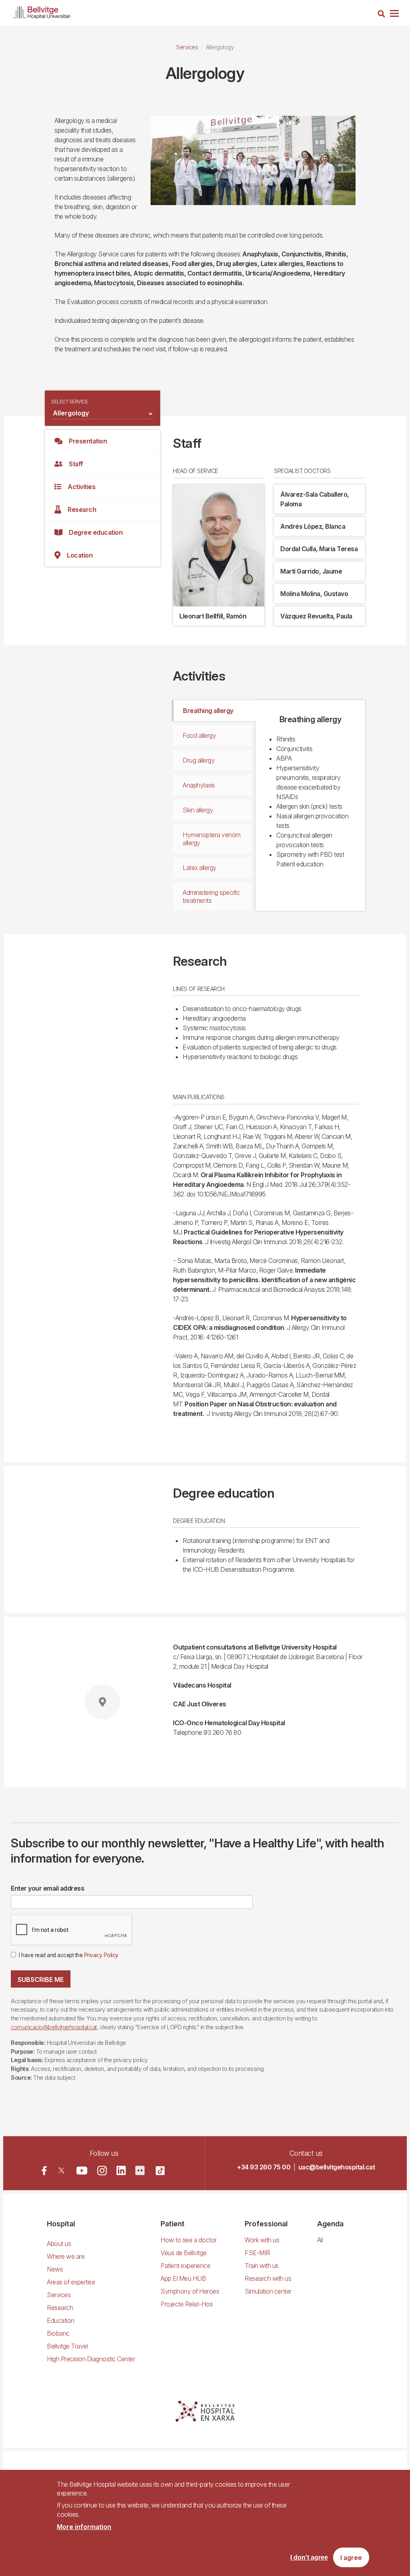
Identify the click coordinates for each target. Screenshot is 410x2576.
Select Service (69, 402)
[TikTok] (160, 2171)
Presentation (88, 441)
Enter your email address (47, 1888)
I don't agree (309, 2557)
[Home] (42, 11)
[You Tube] (82, 2170)
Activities (81, 487)
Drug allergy (199, 760)
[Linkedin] (121, 2170)
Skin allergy (198, 810)
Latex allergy (200, 868)
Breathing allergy (208, 711)
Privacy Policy (101, 1955)
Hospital (61, 2224)
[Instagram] (102, 2171)
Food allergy (199, 735)
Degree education (96, 532)
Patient (173, 2224)
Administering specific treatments (211, 896)
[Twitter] (61, 2170)
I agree (351, 2558)
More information (84, 2527)
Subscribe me (41, 1980)
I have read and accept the (69, 1955)
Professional (266, 2224)
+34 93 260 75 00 (264, 2167)
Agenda (330, 2224)
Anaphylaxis (199, 785)
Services (187, 47)
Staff (76, 464)
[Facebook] (44, 2170)
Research (82, 510)
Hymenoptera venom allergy (212, 839)
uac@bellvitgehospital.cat (337, 2167)
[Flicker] (140, 2170)
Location (80, 555)
